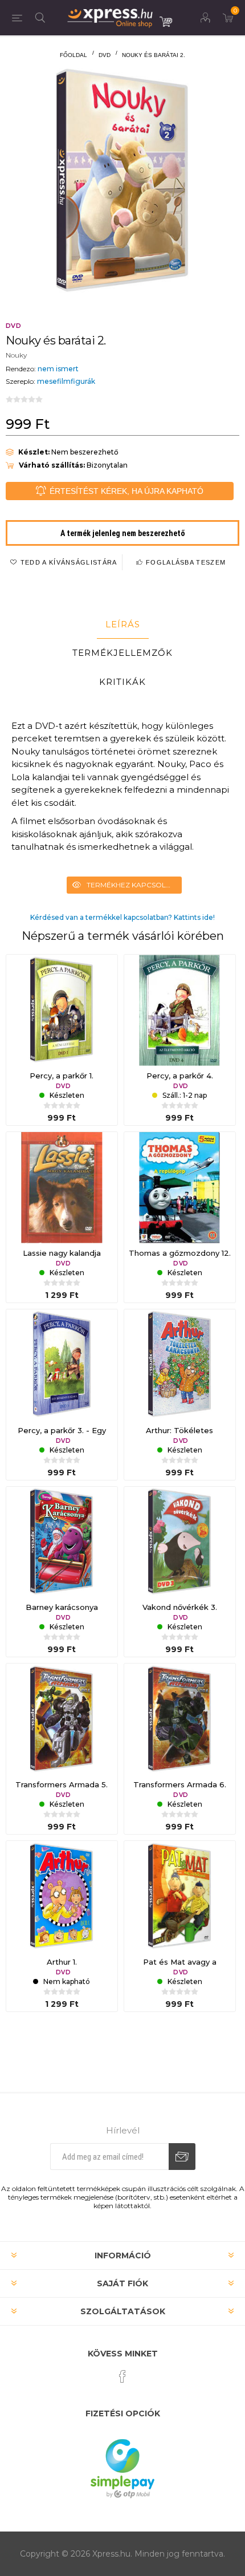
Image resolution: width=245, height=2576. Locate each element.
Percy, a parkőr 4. (180, 1076)
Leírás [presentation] (123, 624)
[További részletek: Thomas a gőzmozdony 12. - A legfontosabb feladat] (180, 1188)
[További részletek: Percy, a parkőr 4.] (180, 1010)
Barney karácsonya (62, 1607)
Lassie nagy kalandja (62, 1253)
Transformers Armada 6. (180, 1784)
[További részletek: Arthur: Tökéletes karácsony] (180, 1365)
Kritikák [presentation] (122, 682)
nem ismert (58, 369)
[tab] (122, 624)
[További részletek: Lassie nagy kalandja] (62, 1188)
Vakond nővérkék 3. (180, 1607)
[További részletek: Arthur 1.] (62, 1896)
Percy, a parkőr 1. (62, 1076)
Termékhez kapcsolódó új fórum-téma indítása (134, 885)
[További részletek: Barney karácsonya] (62, 1542)
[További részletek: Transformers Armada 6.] (180, 1719)
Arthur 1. (62, 1962)
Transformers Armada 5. (62, 1784)
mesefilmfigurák (66, 381)
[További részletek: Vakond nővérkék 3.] (180, 1542)
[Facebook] (122, 2376)
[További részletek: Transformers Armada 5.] (62, 1719)
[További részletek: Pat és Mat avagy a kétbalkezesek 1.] (180, 1896)
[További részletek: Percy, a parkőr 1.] (62, 1010)
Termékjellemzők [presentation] (122, 653)
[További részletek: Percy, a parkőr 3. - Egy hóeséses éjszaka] (62, 1365)
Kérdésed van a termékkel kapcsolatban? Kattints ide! (122, 917)
